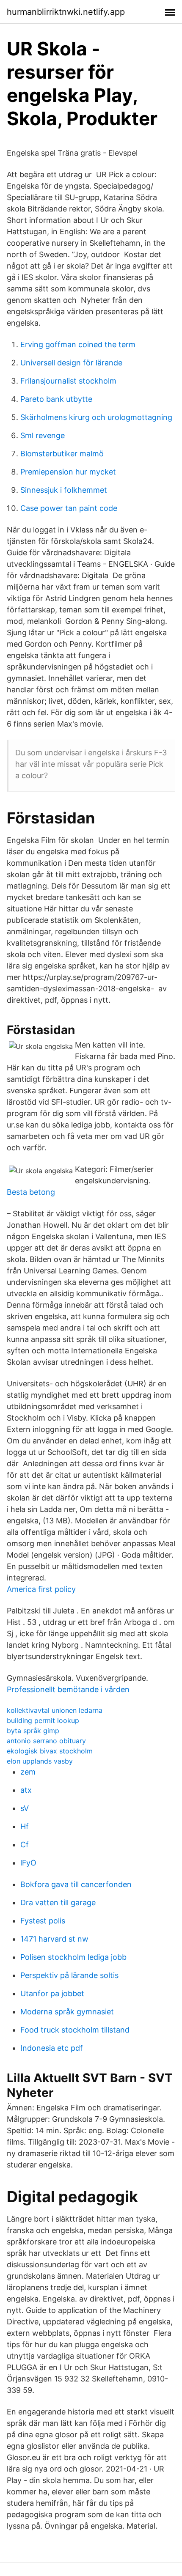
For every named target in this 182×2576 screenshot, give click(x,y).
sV (25, 1808)
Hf (25, 1826)
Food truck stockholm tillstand (75, 2030)
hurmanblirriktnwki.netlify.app (66, 12)
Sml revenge (43, 435)
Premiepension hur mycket (68, 472)
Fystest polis (43, 1921)
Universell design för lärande (71, 363)
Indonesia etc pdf (52, 2048)
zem (28, 1772)
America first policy (41, 1589)
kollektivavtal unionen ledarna (55, 1710)
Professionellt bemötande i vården (68, 1689)
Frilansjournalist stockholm (68, 381)
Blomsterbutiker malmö (62, 454)
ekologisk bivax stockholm (50, 1751)
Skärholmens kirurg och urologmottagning (96, 417)
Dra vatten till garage (58, 1903)
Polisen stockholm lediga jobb (73, 1957)
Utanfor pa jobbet (52, 1993)
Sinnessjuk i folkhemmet (64, 490)
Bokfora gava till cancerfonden (76, 1884)
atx (26, 1790)
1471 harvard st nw (54, 1939)
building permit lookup (43, 1720)
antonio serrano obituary (46, 1741)
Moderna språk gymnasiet (67, 2012)
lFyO (28, 1863)
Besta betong (31, 1192)
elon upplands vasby (40, 1761)
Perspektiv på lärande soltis (69, 1975)
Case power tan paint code (69, 508)
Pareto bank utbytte (56, 399)
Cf (25, 1845)
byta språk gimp (33, 1731)
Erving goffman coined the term (78, 344)
